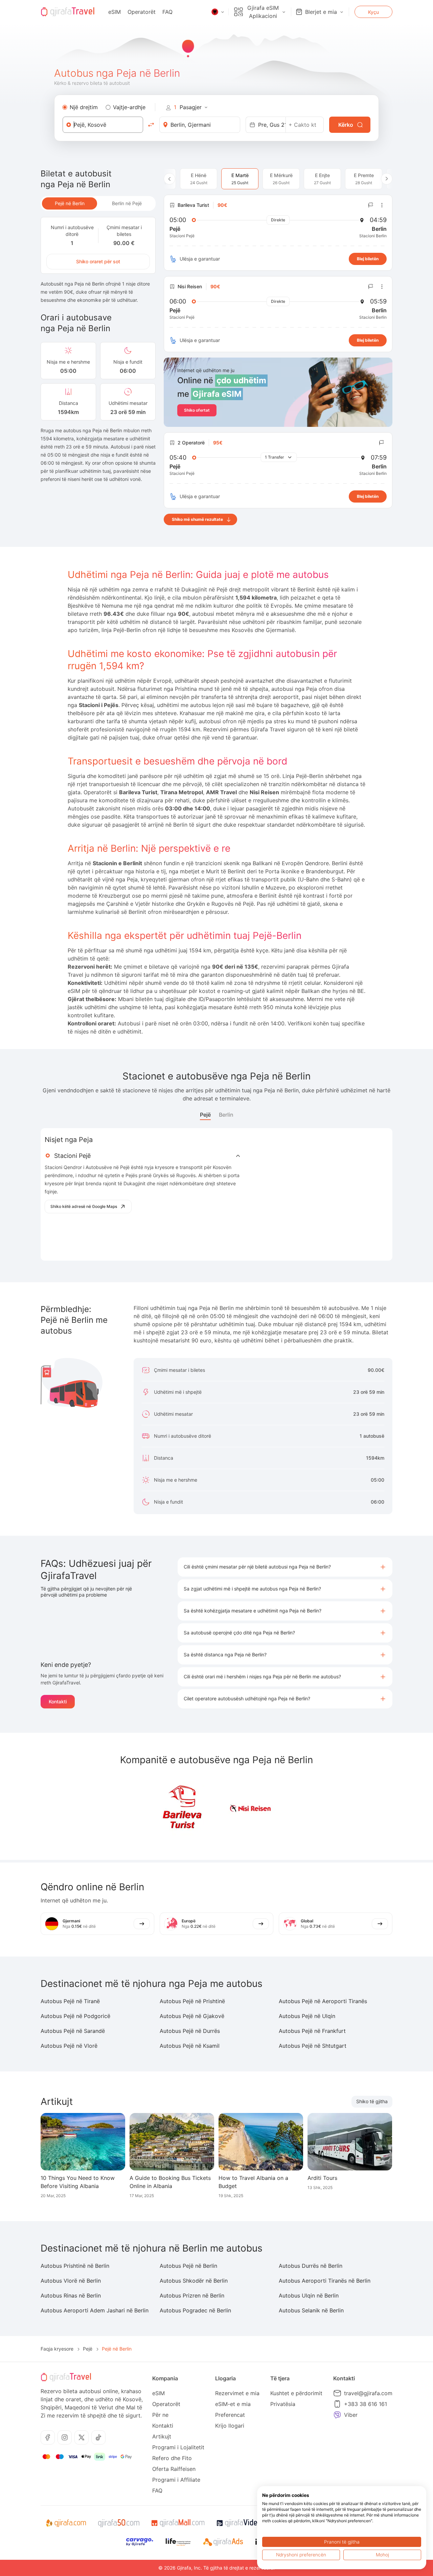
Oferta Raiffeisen (174, 2469)
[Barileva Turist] (183, 1808)
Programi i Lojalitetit (178, 2447)
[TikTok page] (98, 2437)
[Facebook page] (48, 2437)
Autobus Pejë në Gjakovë (192, 2016)
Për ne (160, 2415)
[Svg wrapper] (66, 2523)
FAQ (167, 12)
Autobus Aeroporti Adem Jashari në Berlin (95, 2310)
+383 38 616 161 (366, 2404)
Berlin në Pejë (127, 203)
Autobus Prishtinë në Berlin (75, 2266)
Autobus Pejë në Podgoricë (75, 2016)
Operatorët (142, 12)
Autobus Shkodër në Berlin (194, 2281)
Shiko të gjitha (372, 2101)
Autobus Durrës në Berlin (311, 2266)
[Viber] (337, 2415)
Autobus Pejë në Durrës (190, 2031)
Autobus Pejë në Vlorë (69, 2046)
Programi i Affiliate (176, 2480)
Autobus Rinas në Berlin (71, 2295)
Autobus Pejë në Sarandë (73, 2031)
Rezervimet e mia (237, 2393)
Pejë (205, 1115)
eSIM (115, 12)
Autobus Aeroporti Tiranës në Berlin (325, 2281)
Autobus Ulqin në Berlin (309, 2295)
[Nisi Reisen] (250, 1808)
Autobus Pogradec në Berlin (195, 2310)
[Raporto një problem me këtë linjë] (371, 205)
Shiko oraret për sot (98, 261)
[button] (285, 1567)
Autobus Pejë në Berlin (188, 2266)
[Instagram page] (65, 2437)
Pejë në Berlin (70, 203)
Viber (351, 2415)
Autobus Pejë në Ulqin (307, 2016)
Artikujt (162, 2436)
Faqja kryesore (57, 2349)
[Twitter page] (82, 2437)
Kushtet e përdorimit (296, 2393)
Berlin (226, 1115)
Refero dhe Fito (172, 2458)
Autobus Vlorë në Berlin (71, 2281)
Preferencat (230, 2415)
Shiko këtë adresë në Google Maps (84, 1206)
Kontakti (58, 1702)
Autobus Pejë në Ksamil (190, 2046)
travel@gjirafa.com (368, 2393)
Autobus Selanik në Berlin (311, 2310)
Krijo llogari (230, 2426)
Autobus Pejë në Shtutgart (313, 2046)
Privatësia (283, 2404)
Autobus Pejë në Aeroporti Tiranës (323, 2001)
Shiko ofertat (197, 410)
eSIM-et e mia (233, 2404)
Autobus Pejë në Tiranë (70, 2001)
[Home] (68, 12)
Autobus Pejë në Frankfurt (312, 2031)
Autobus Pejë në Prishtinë (192, 2001)
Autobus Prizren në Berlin (192, 2295)
